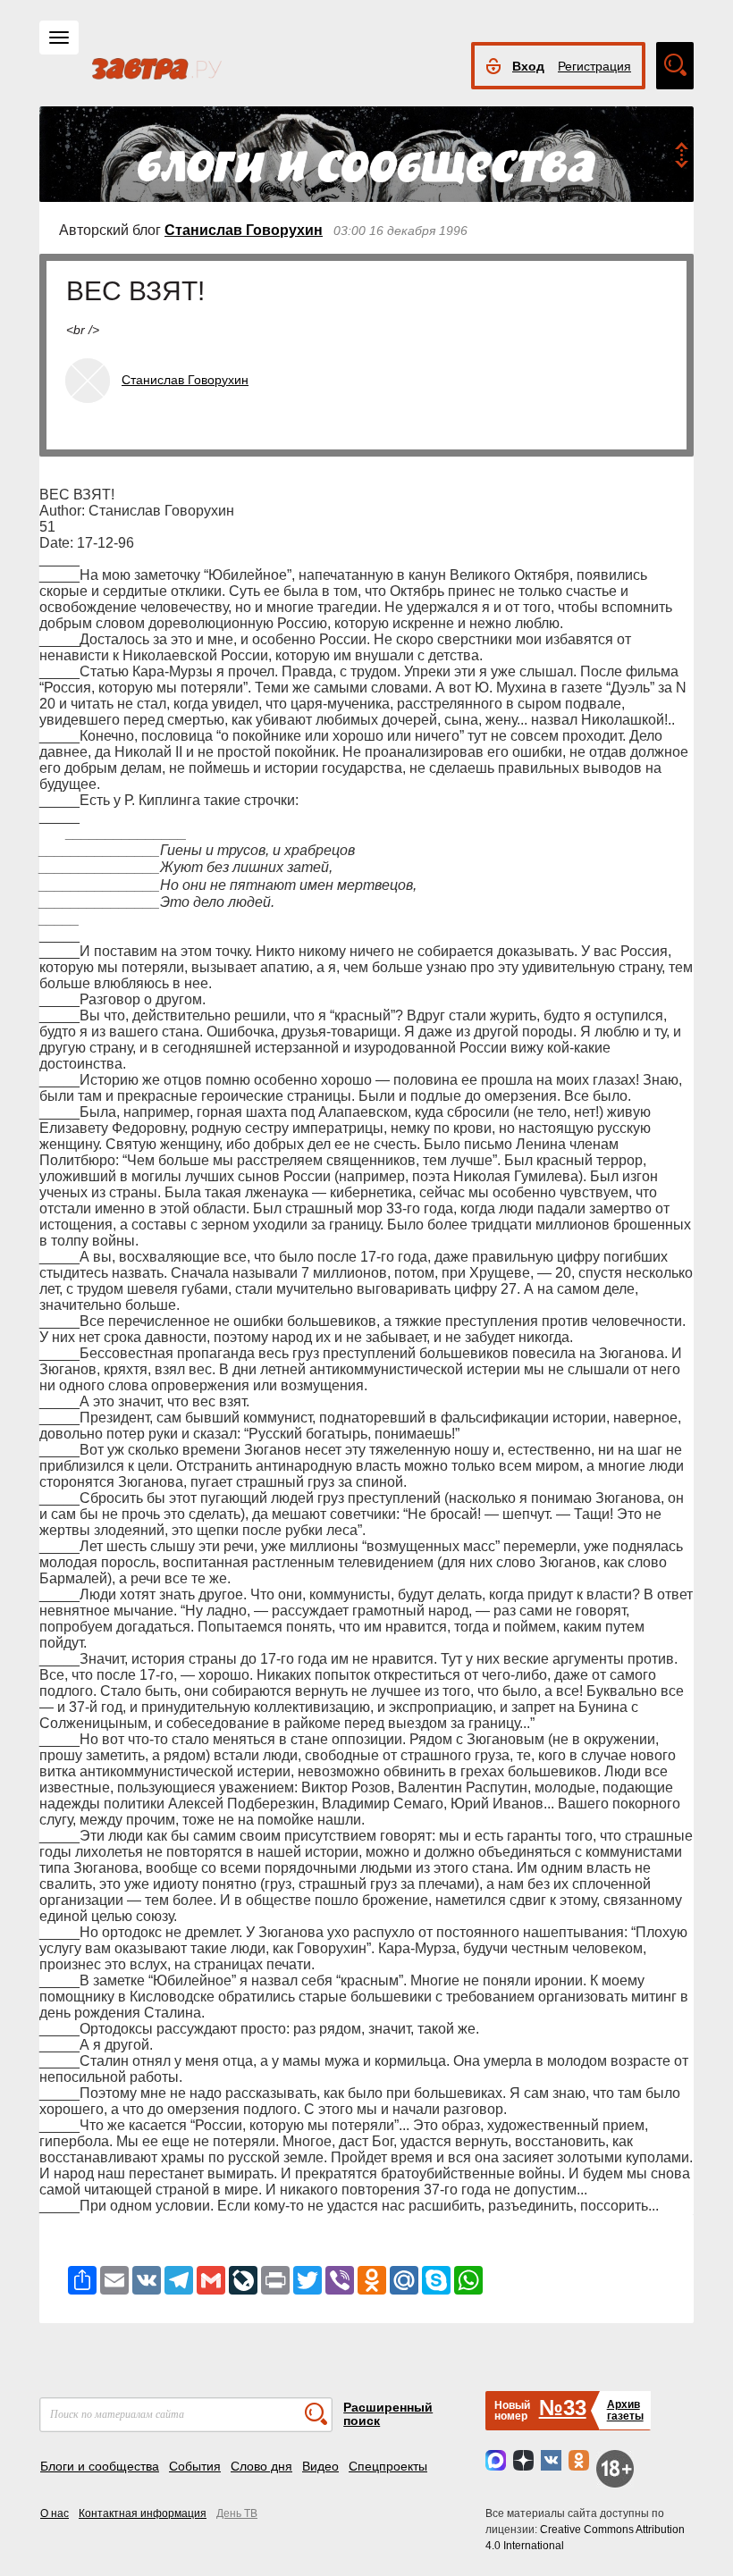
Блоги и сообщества (100, 2466)
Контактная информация (143, 2513)
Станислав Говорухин (244, 230)
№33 (563, 2408)
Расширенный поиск (388, 2414)
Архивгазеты (625, 2410)
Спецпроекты (388, 2466)
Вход (528, 66)
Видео (320, 2466)
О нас (55, 2513)
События (195, 2466)
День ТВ (237, 2513)
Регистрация (594, 66)
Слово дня (261, 2466)
